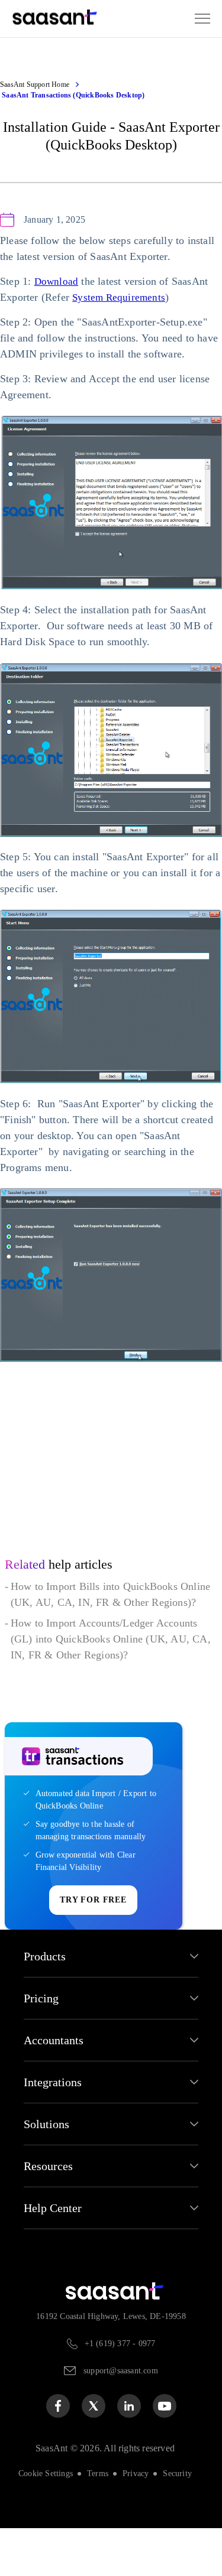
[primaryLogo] (84, 2339)
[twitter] (94, 2454)
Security (182, 2521)
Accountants (57, 2089)
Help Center (56, 2256)
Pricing (43, 2047)
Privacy (138, 2521)
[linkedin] (129, 2454)
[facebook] (58, 2454)
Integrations (56, 2131)
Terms (98, 2521)
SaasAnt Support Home (38, 84)
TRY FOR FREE (94, 1949)
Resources (52, 2214)
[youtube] (165, 2454)
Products (48, 2005)
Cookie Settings (42, 2521)
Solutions (48, 2172)
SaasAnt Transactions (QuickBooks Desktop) (74, 95)
